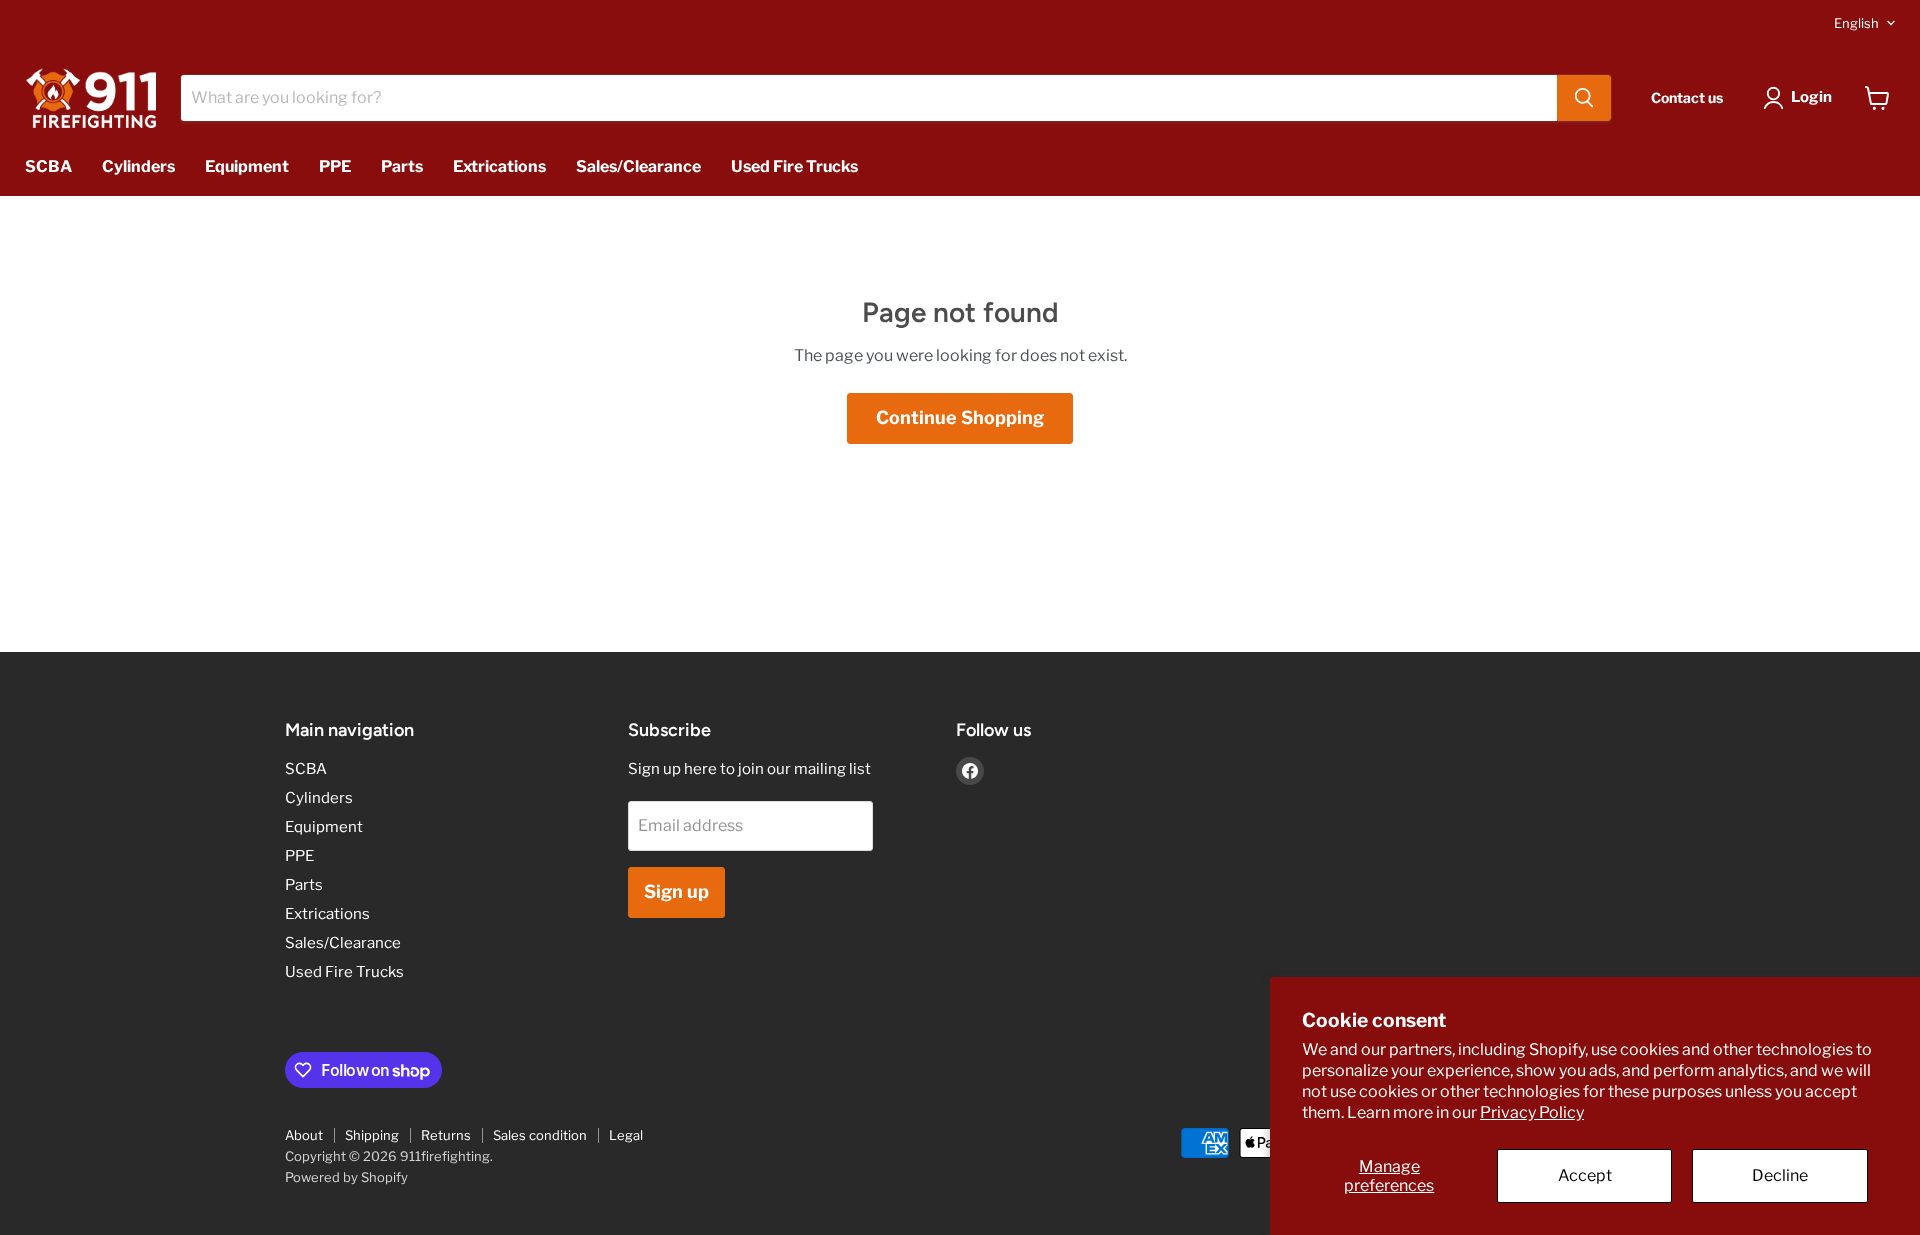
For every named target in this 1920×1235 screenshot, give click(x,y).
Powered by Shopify (346, 1177)
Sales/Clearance (638, 166)
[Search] (1584, 98)
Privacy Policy (1532, 1112)
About (304, 1135)
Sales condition (540, 1135)
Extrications (499, 166)
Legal (626, 1135)
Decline (1780, 1175)
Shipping (372, 1135)
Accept (1585, 1175)
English (1856, 23)
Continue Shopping (960, 417)
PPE (335, 166)
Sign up (676, 891)
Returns (446, 1135)
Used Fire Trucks (794, 166)
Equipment (247, 166)
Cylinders (138, 166)
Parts (402, 166)
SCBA (48, 166)
